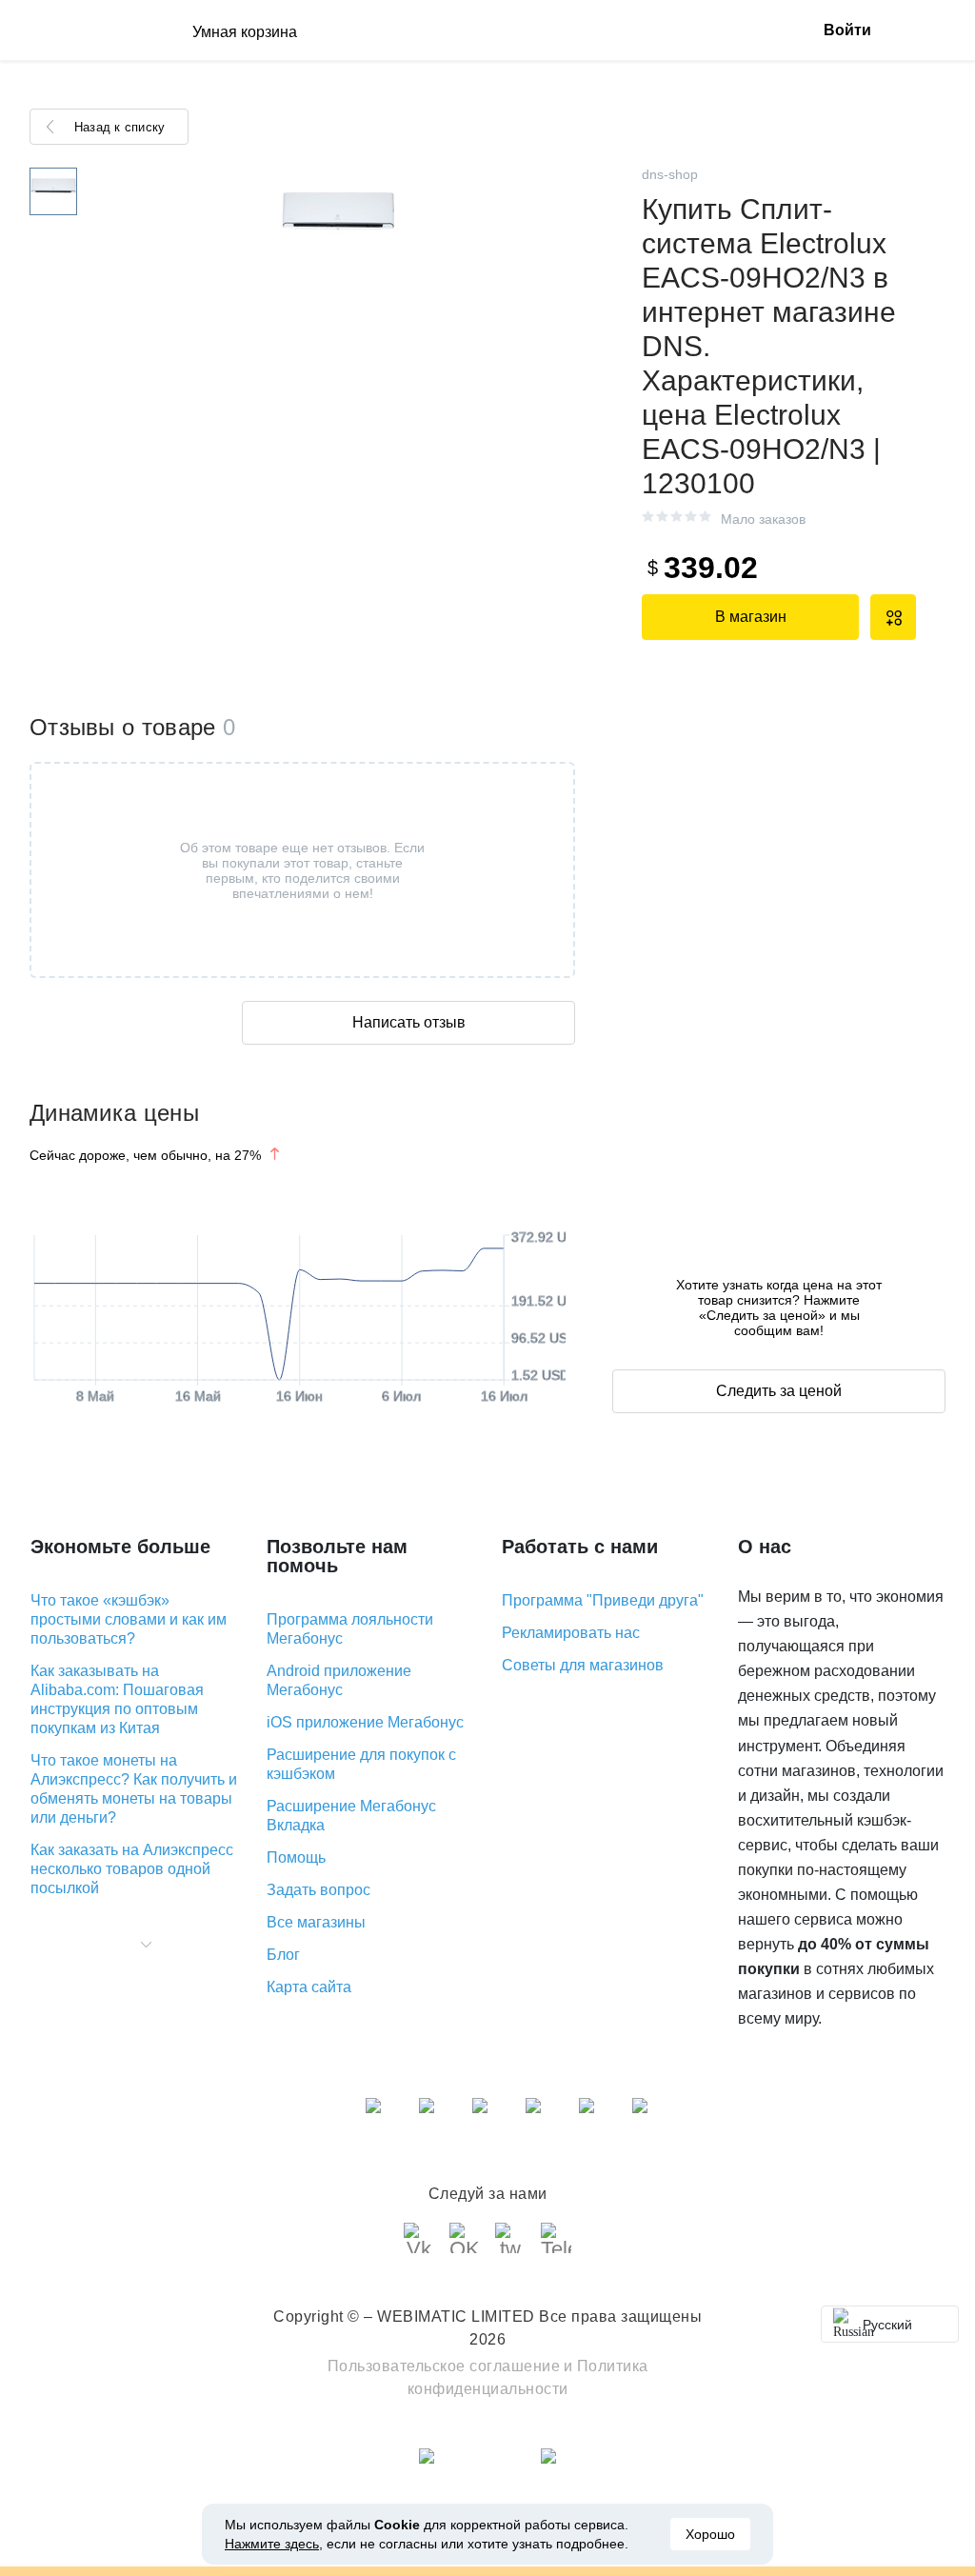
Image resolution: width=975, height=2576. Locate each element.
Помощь (296, 1857)
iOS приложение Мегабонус (365, 1722)
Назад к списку (119, 127)
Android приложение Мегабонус (339, 1680)
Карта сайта (309, 1987)
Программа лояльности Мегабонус (350, 1629)
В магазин (751, 617)
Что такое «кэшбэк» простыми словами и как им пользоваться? (129, 1619)
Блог (283, 1955)
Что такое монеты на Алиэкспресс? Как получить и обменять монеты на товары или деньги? (134, 1789)
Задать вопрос (318, 1890)
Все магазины (316, 1922)
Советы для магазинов (583, 1665)
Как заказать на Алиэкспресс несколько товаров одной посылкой (132, 1869)
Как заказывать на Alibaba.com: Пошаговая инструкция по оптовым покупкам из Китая (117, 1699)
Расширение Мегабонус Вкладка (351, 1816)
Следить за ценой (779, 1391)
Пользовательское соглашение (444, 2366)
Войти (847, 30)
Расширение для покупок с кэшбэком (361, 1764)
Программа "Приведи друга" (603, 1600)
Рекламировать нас (571, 1633)
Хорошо (710, 2534)
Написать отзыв (409, 1022)
